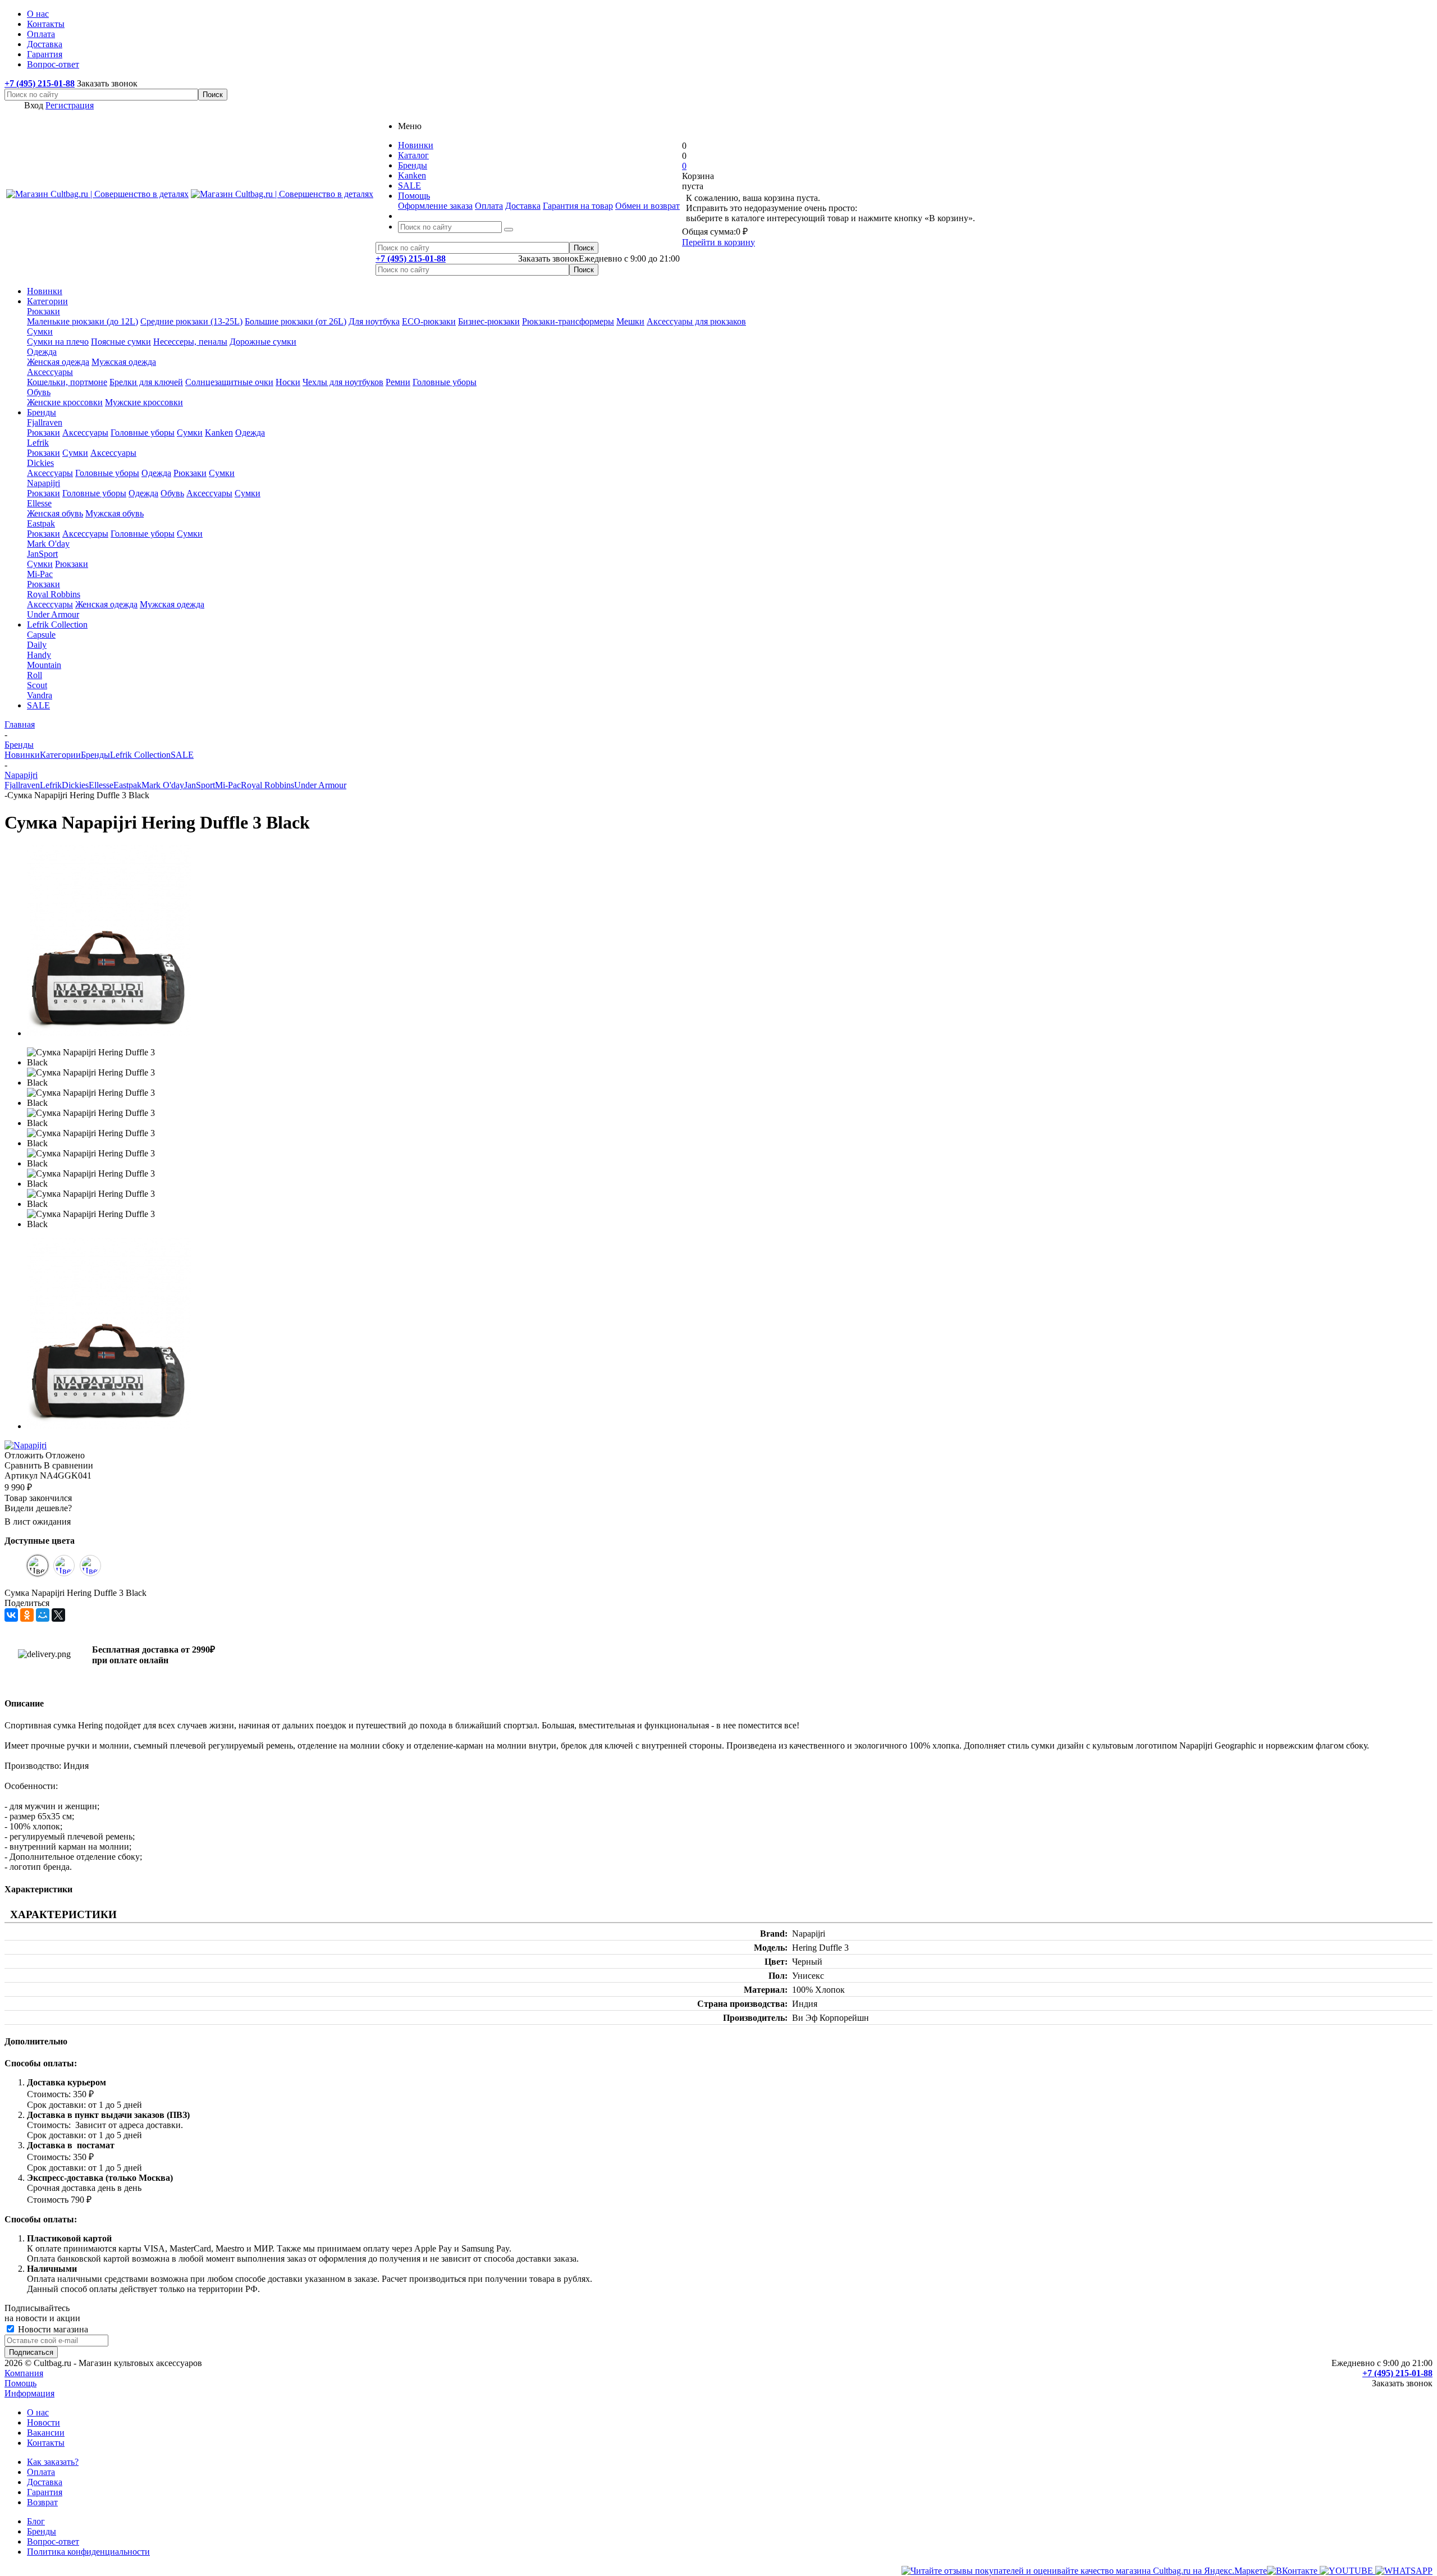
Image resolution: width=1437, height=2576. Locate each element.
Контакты (46, 2443)
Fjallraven (45, 422)
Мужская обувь (115, 513)
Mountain (44, 665)
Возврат (42, 2502)
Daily (37, 645)
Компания (24, 2373)
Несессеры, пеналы (190, 342)
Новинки (45, 291)
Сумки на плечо (58, 342)
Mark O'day (48, 544)
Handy (39, 655)
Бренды (42, 412)
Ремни (398, 382)
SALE (38, 705)
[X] (58, 1615)
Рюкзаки (44, 311)
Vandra (40, 695)
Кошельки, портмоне (67, 382)
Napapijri (44, 483)
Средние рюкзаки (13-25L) (191, 321)
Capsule (41, 635)
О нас (38, 2412)
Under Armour (53, 614)
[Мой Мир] (43, 1615)
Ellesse (39, 503)
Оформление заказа (435, 206)
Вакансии (46, 2433)
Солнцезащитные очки (229, 382)
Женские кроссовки (65, 402)
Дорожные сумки (263, 342)
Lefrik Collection (57, 624)
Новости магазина (52, 2329)
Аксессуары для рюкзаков (696, 321)
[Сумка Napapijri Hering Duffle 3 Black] (109, 1033)
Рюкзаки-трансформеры (568, 321)
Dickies (40, 463)
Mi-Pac (40, 574)
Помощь (20, 2383)
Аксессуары (50, 372)
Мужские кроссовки (144, 402)
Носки (288, 382)
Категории (47, 301)
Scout (37, 685)
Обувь (39, 392)
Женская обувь (55, 513)
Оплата (489, 206)
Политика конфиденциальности (88, 2552)
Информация (29, 2393)
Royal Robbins (54, 594)
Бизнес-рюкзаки (489, 321)
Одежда (42, 352)
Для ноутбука (374, 321)
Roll (35, 675)
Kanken (219, 433)
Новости (44, 2422)
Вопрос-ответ (53, 2541)
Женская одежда (58, 362)
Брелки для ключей (146, 382)
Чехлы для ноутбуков (343, 382)
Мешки (630, 321)
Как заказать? (53, 2462)
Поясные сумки (121, 342)
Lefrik (38, 443)
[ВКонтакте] (11, 1615)
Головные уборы (445, 382)
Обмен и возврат (647, 206)
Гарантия (45, 2492)
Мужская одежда (124, 362)
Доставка (523, 206)
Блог (36, 2521)
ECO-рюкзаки (429, 321)
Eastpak (41, 523)
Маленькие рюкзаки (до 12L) (83, 321)
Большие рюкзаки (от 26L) (296, 321)
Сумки (40, 331)
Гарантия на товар (578, 206)
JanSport (42, 554)
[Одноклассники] (27, 1615)
